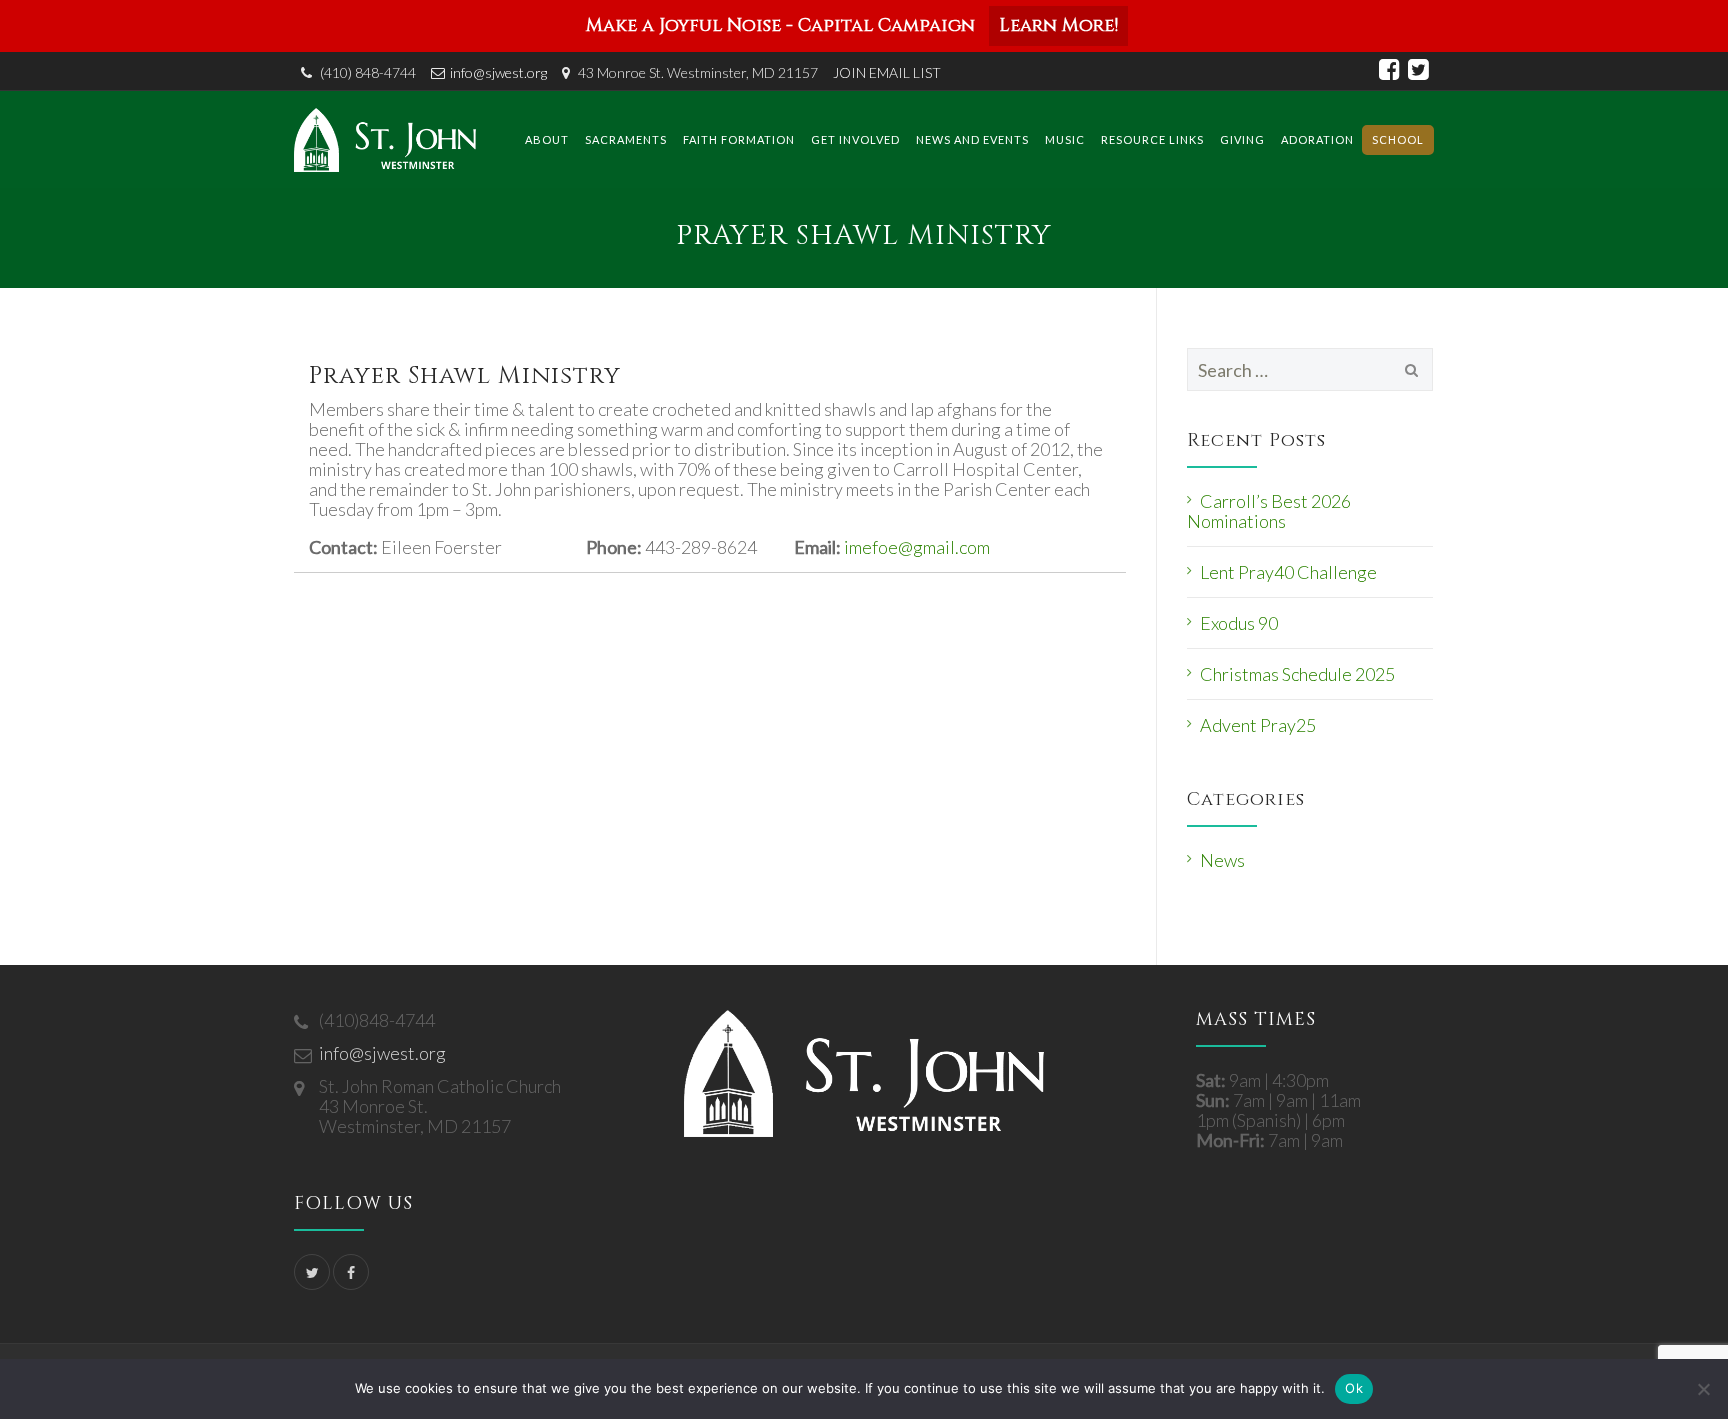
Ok (1354, 1388)
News (1222, 860)
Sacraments (626, 139)
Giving (1242, 139)
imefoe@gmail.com (917, 547)
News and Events (972, 139)
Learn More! (1058, 25)
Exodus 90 (1239, 623)
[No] (1703, 1389)
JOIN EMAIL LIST (887, 72)
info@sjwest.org (498, 72)
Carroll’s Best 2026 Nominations (1269, 511)
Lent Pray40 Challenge (1288, 572)
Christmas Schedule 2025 (1297, 674)
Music (1065, 139)
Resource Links (1152, 139)
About (547, 139)
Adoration (1317, 139)
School (1398, 139)
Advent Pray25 (1258, 725)
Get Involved (855, 139)
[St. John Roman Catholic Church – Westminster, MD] (385, 139)
